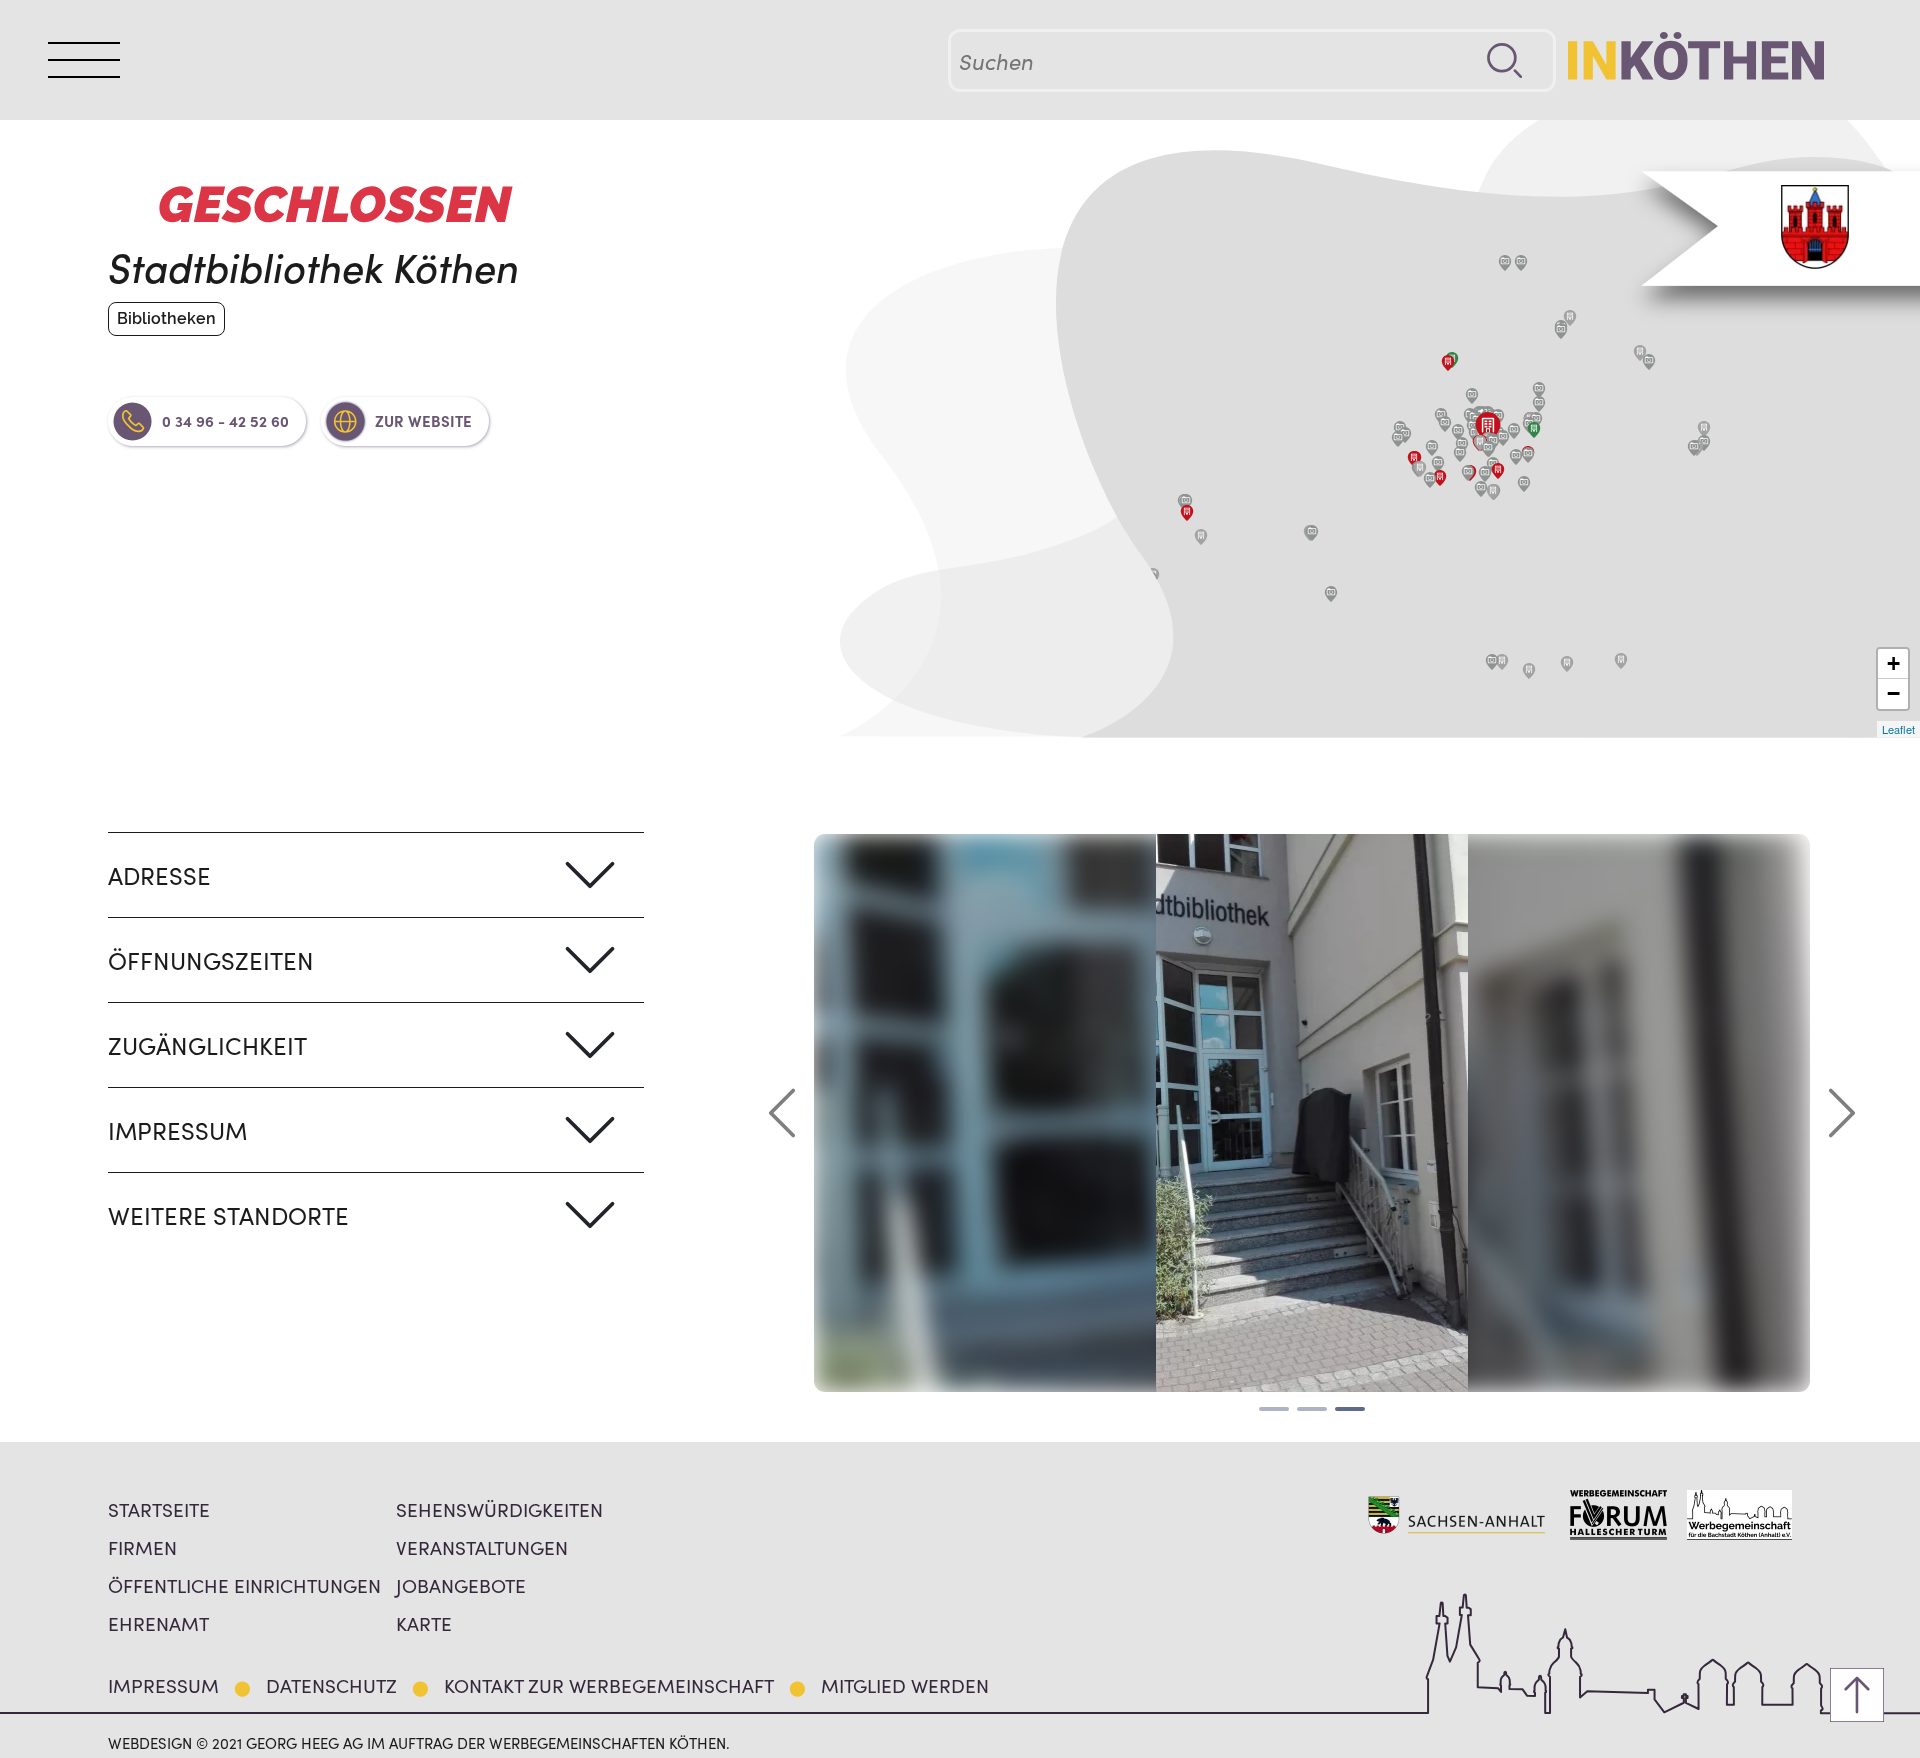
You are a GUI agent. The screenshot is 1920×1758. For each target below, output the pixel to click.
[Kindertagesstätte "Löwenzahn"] (1498, 471)
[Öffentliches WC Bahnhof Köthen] (1534, 430)
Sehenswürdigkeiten (499, 1508)
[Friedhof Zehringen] (1640, 353)
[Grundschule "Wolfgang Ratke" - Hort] (1493, 492)
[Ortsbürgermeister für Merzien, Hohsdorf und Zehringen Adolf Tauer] (1704, 429)
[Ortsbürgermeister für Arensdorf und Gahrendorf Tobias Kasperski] (1621, 661)
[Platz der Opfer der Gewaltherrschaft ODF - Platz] (1460, 454)
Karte (424, 1622)
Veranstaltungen (482, 1546)
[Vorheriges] (782, 1113)
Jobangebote (461, 1584)
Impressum (163, 1684)
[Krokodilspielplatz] (1430, 480)
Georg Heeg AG (304, 1742)
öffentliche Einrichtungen (244, 1584)
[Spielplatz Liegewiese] (1432, 448)
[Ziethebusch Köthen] (1539, 390)
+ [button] (1893, 663)
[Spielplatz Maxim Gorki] (1524, 484)
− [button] (1893, 693)
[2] (1312, 1409)
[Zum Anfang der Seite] (1857, 1695)
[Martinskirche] (1528, 455)
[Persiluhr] (1514, 431)
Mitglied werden (905, 1684)
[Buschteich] (1445, 424)
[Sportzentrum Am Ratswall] (1472, 396)
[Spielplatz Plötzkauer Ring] (1398, 439)
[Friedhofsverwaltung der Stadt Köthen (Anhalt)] (1448, 363)
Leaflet (1898, 729)
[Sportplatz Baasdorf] (1492, 662)
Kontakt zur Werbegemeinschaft (609, 1684)
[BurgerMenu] (84, 60)
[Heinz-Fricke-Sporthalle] (1438, 464)
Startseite (159, 1508)
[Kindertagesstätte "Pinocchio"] (1414, 459)
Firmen (142, 1546)
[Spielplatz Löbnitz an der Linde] (1186, 502)
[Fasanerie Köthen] (1458, 432)
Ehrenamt (158, 1622)
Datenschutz (331, 1684)
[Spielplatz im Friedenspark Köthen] (1488, 449)
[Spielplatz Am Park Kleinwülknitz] (1312, 533)
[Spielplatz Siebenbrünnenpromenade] (1462, 445)
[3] (1350, 1409)
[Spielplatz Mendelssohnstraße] (1468, 473)
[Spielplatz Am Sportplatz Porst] (1561, 331)
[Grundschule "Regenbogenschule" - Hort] (1420, 469)
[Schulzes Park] (1539, 404)
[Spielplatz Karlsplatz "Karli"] (1516, 457)
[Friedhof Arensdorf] (1567, 664)
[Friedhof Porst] (1570, 318)
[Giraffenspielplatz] (1481, 489)
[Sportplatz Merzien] (1694, 448)
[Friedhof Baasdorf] (1529, 671)
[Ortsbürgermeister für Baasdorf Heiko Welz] (1502, 662)
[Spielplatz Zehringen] (1649, 362)
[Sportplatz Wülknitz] (1331, 594)
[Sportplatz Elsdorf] (1521, 263)
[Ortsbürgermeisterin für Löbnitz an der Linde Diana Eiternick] (1187, 513)
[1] (1274, 1409)
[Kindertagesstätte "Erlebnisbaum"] (1440, 478)
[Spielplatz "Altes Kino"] (1503, 438)
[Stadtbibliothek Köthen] (1488, 428)
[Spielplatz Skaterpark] (1485, 474)
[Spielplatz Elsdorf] (1505, 263)
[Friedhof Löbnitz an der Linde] (1201, 537)
